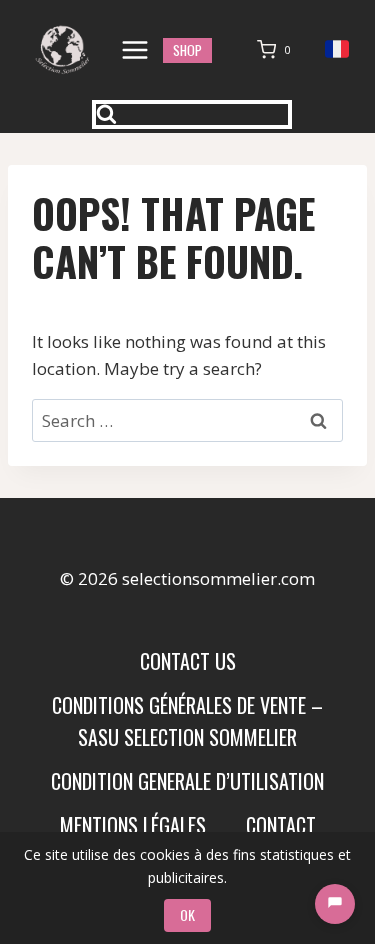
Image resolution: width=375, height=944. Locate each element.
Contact (281, 825)
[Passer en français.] (337, 49)
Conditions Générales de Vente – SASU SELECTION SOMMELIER (187, 721)
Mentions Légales (133, 825)
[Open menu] (135, 49)
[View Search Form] (192, 114)
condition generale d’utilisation (187, 781)
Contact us (188, 661)
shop (187, 50)
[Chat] (335, 904)
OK (187, 914)
